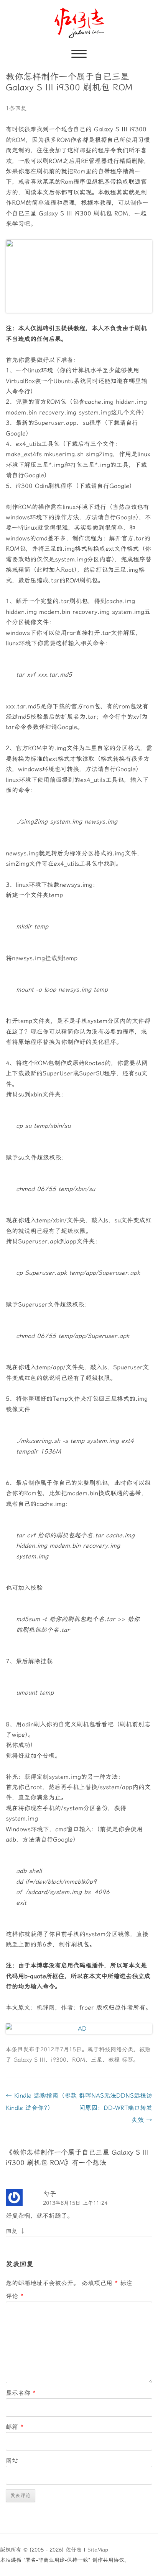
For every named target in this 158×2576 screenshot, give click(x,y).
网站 (12, 2461)
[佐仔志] (79, 23)
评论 (15, 2296)
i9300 (59, 2060)
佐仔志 (74, 2550)
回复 (12, 2231)
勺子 (49, 2194)
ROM (79, 2060)
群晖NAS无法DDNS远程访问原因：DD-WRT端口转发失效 (116, 2108)
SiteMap (98, 2550)
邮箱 (15, 2427)
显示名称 (21, 2393)
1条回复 (16, 108)
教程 (114, 2060)
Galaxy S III (29, 2060)
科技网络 (110, 2049)
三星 (97, 2060)
